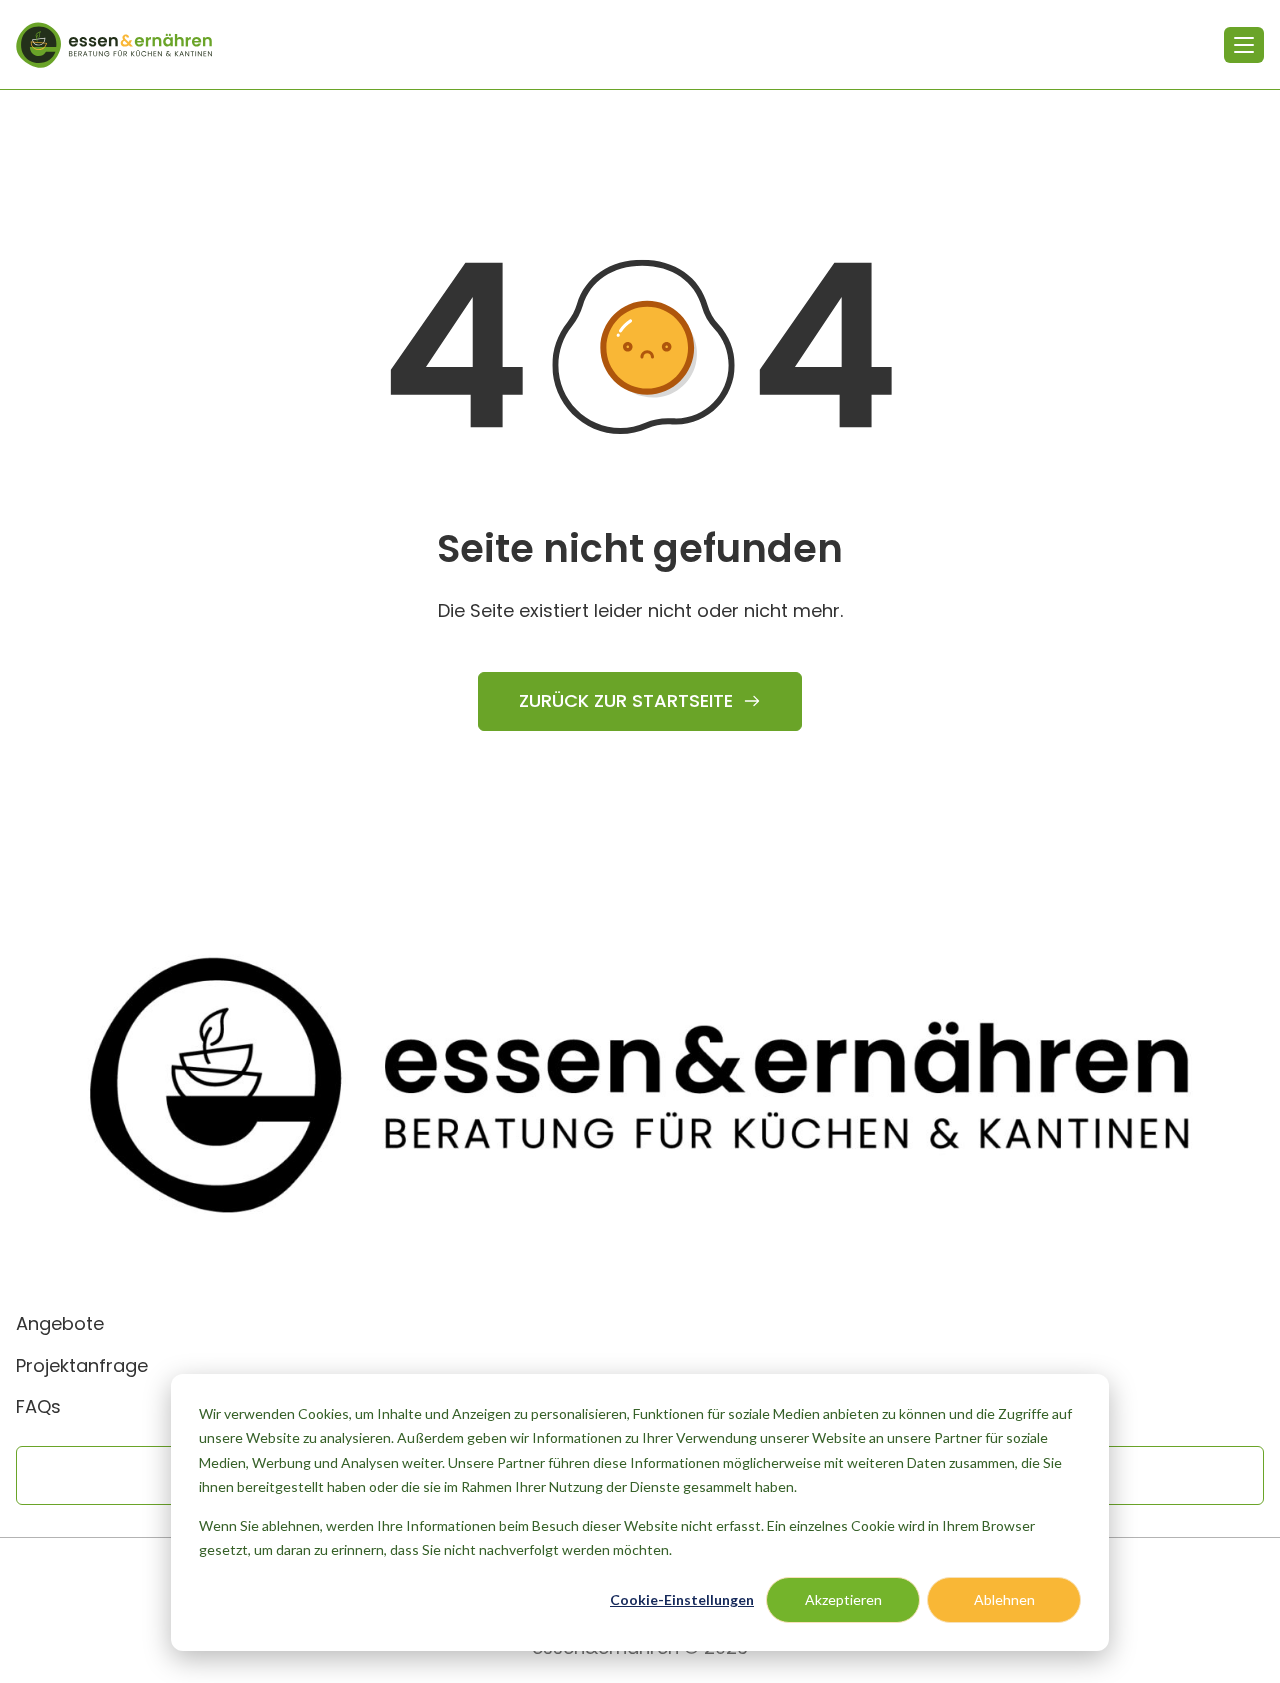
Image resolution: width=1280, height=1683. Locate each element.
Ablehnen (1004, 1599)
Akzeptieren (843, 1599)
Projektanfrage (82, 1365)
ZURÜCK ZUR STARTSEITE (626, 700)
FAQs (38, 1406)
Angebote (60, 1323)
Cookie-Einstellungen (682, 1599)
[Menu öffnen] (1244, 45)
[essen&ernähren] (114, 45)
